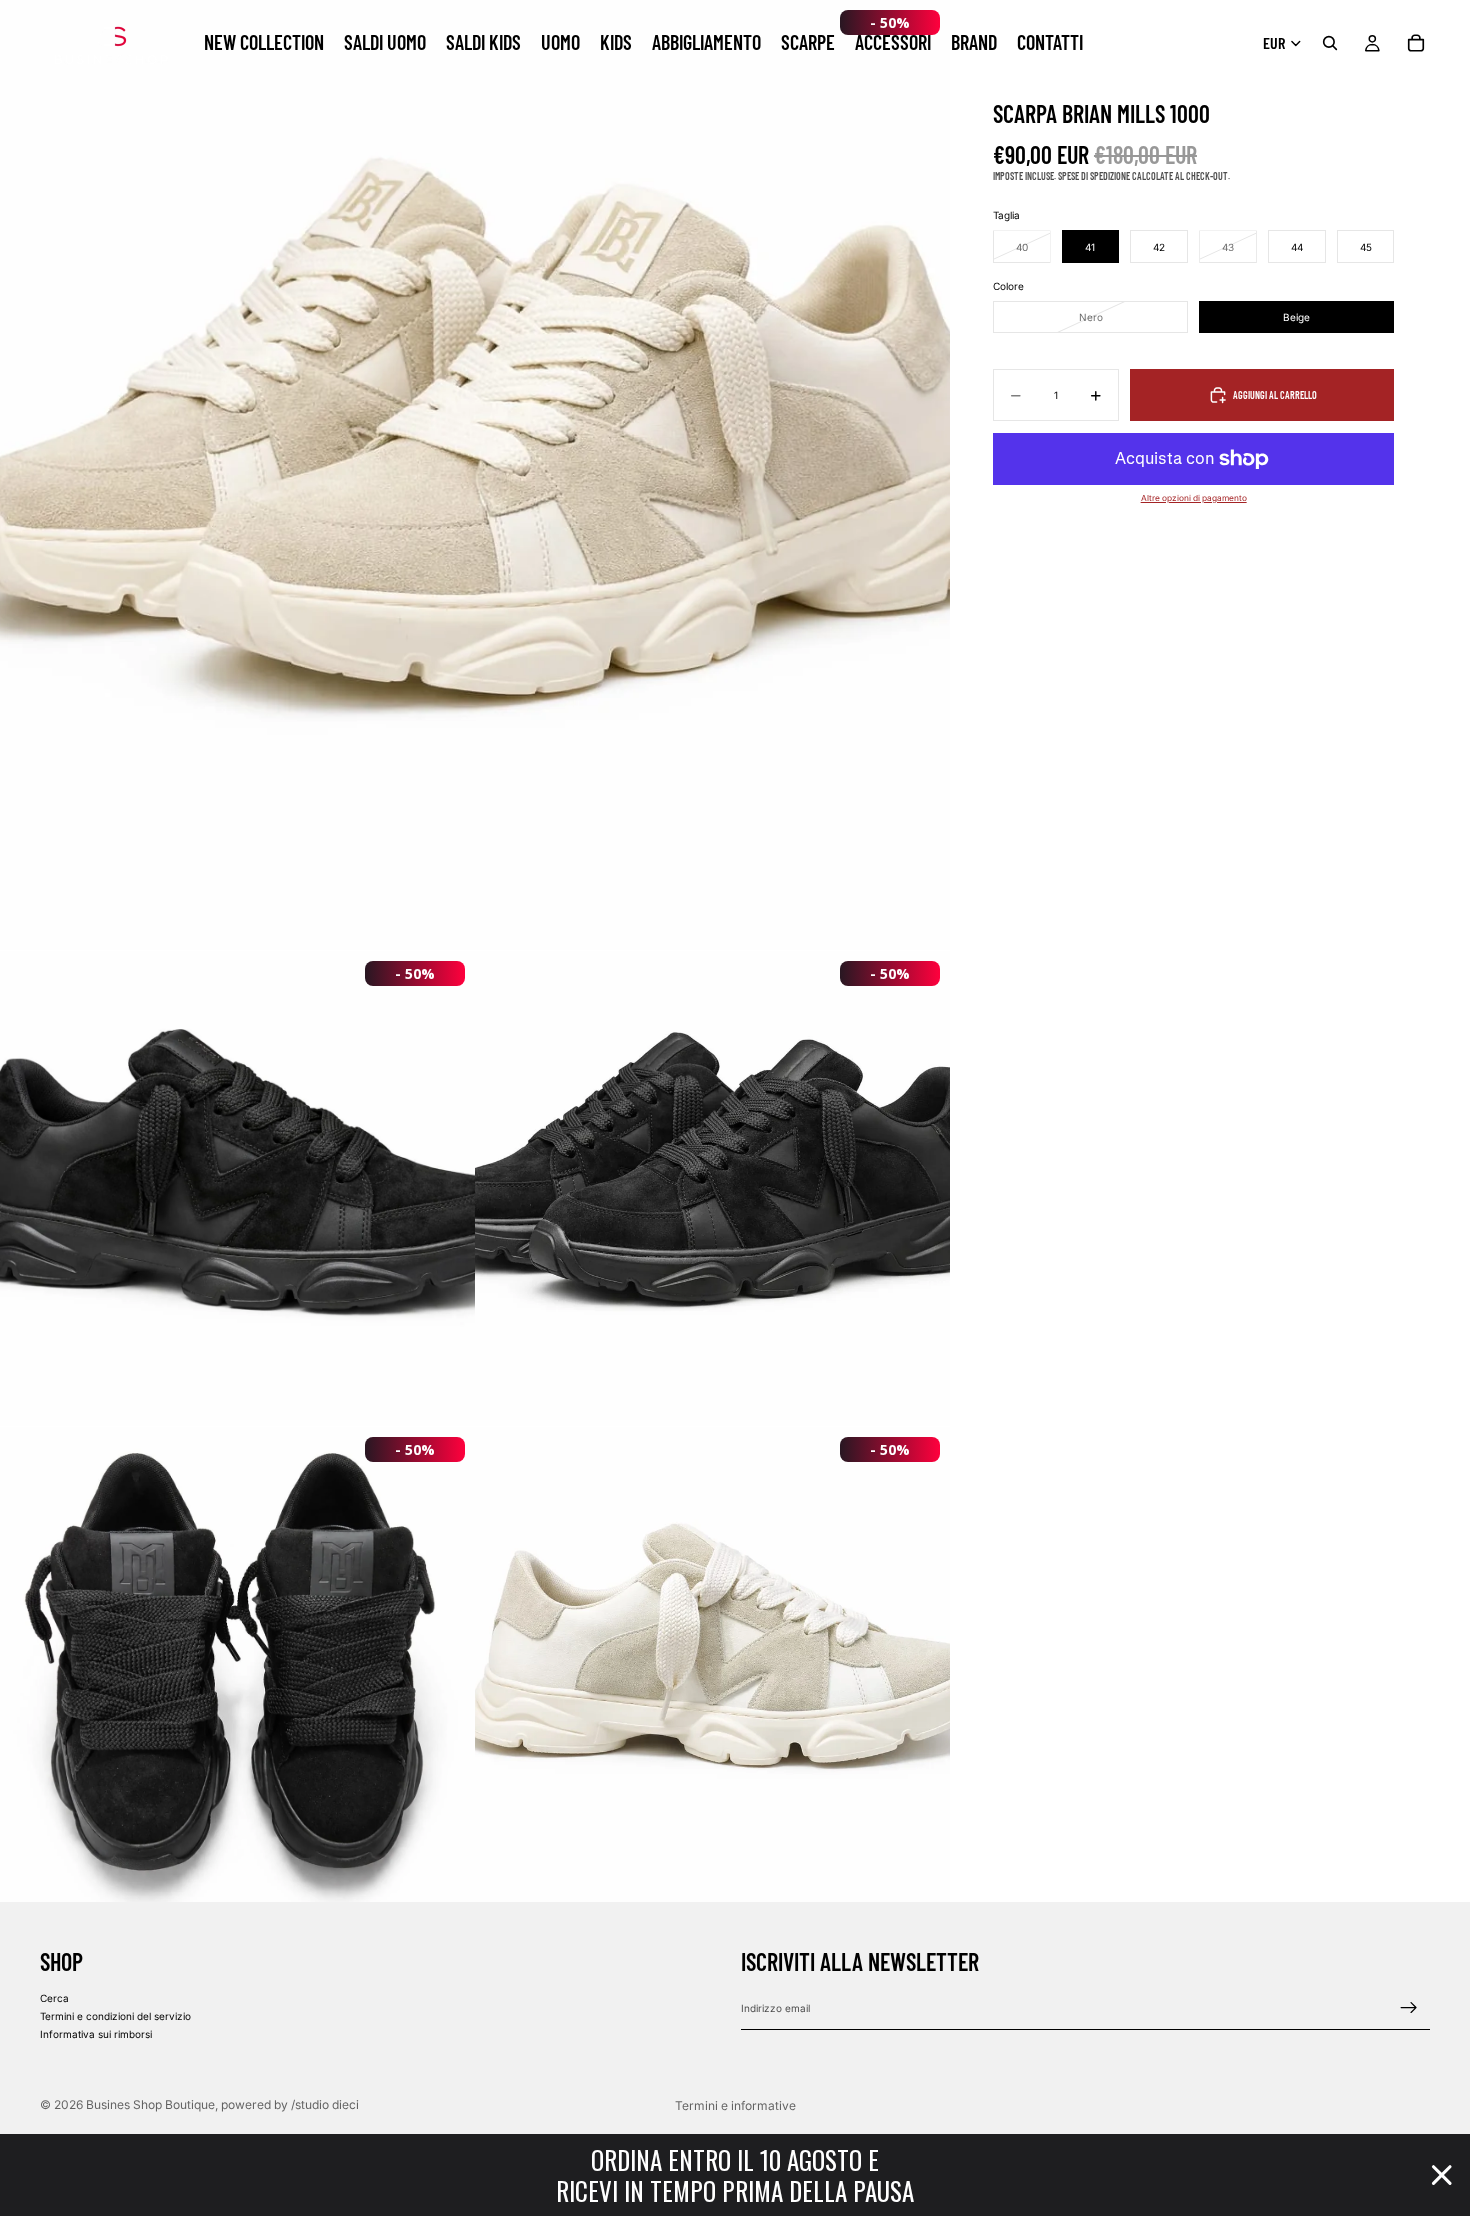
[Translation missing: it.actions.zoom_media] (475, 475)
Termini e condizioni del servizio (115, 2016)
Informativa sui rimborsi (96, 2034)
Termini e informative (735, 2105)
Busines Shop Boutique (150, 2104)
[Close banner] (1442, 2175)
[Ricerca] (1330, 43)
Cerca (54, 1998)
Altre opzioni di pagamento (1194, 498)
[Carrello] (1416, 43)
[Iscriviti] (1409, 2008)
